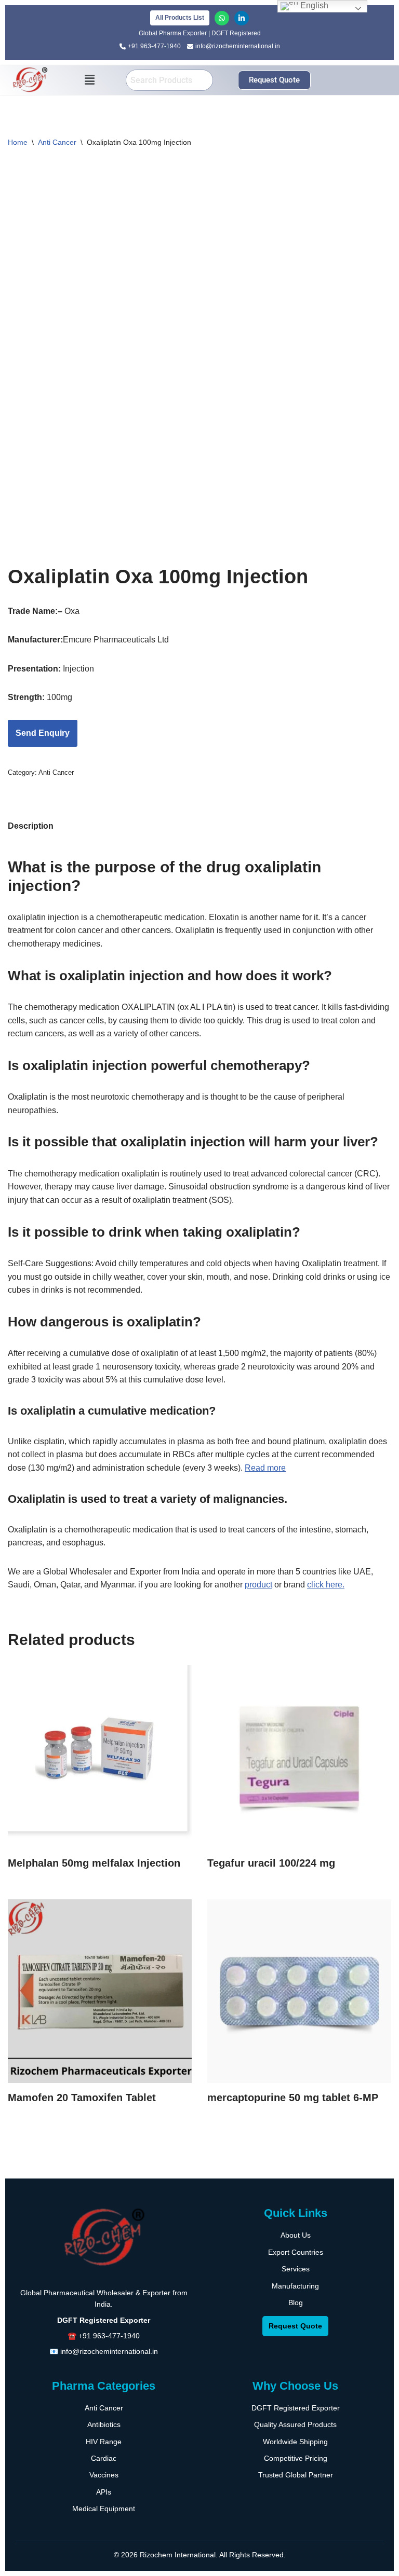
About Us (296, 2235)
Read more (265, 1468)
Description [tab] (31, 826)
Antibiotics (104, 2424)
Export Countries (296, 2252)
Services (296, 2269)
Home (18, 142)
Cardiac (104, 2458)
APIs (104, 2492)
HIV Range (104, 2442)
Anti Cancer (57, 142)
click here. (326, 1585)
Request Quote (295, 2326)
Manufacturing (295, 2286)
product (258, 1585)
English (313, 5)
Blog (296, 2303)
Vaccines (104, 2475)
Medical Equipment (104, 2509)
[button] (90, 80)
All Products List (180, 18)
